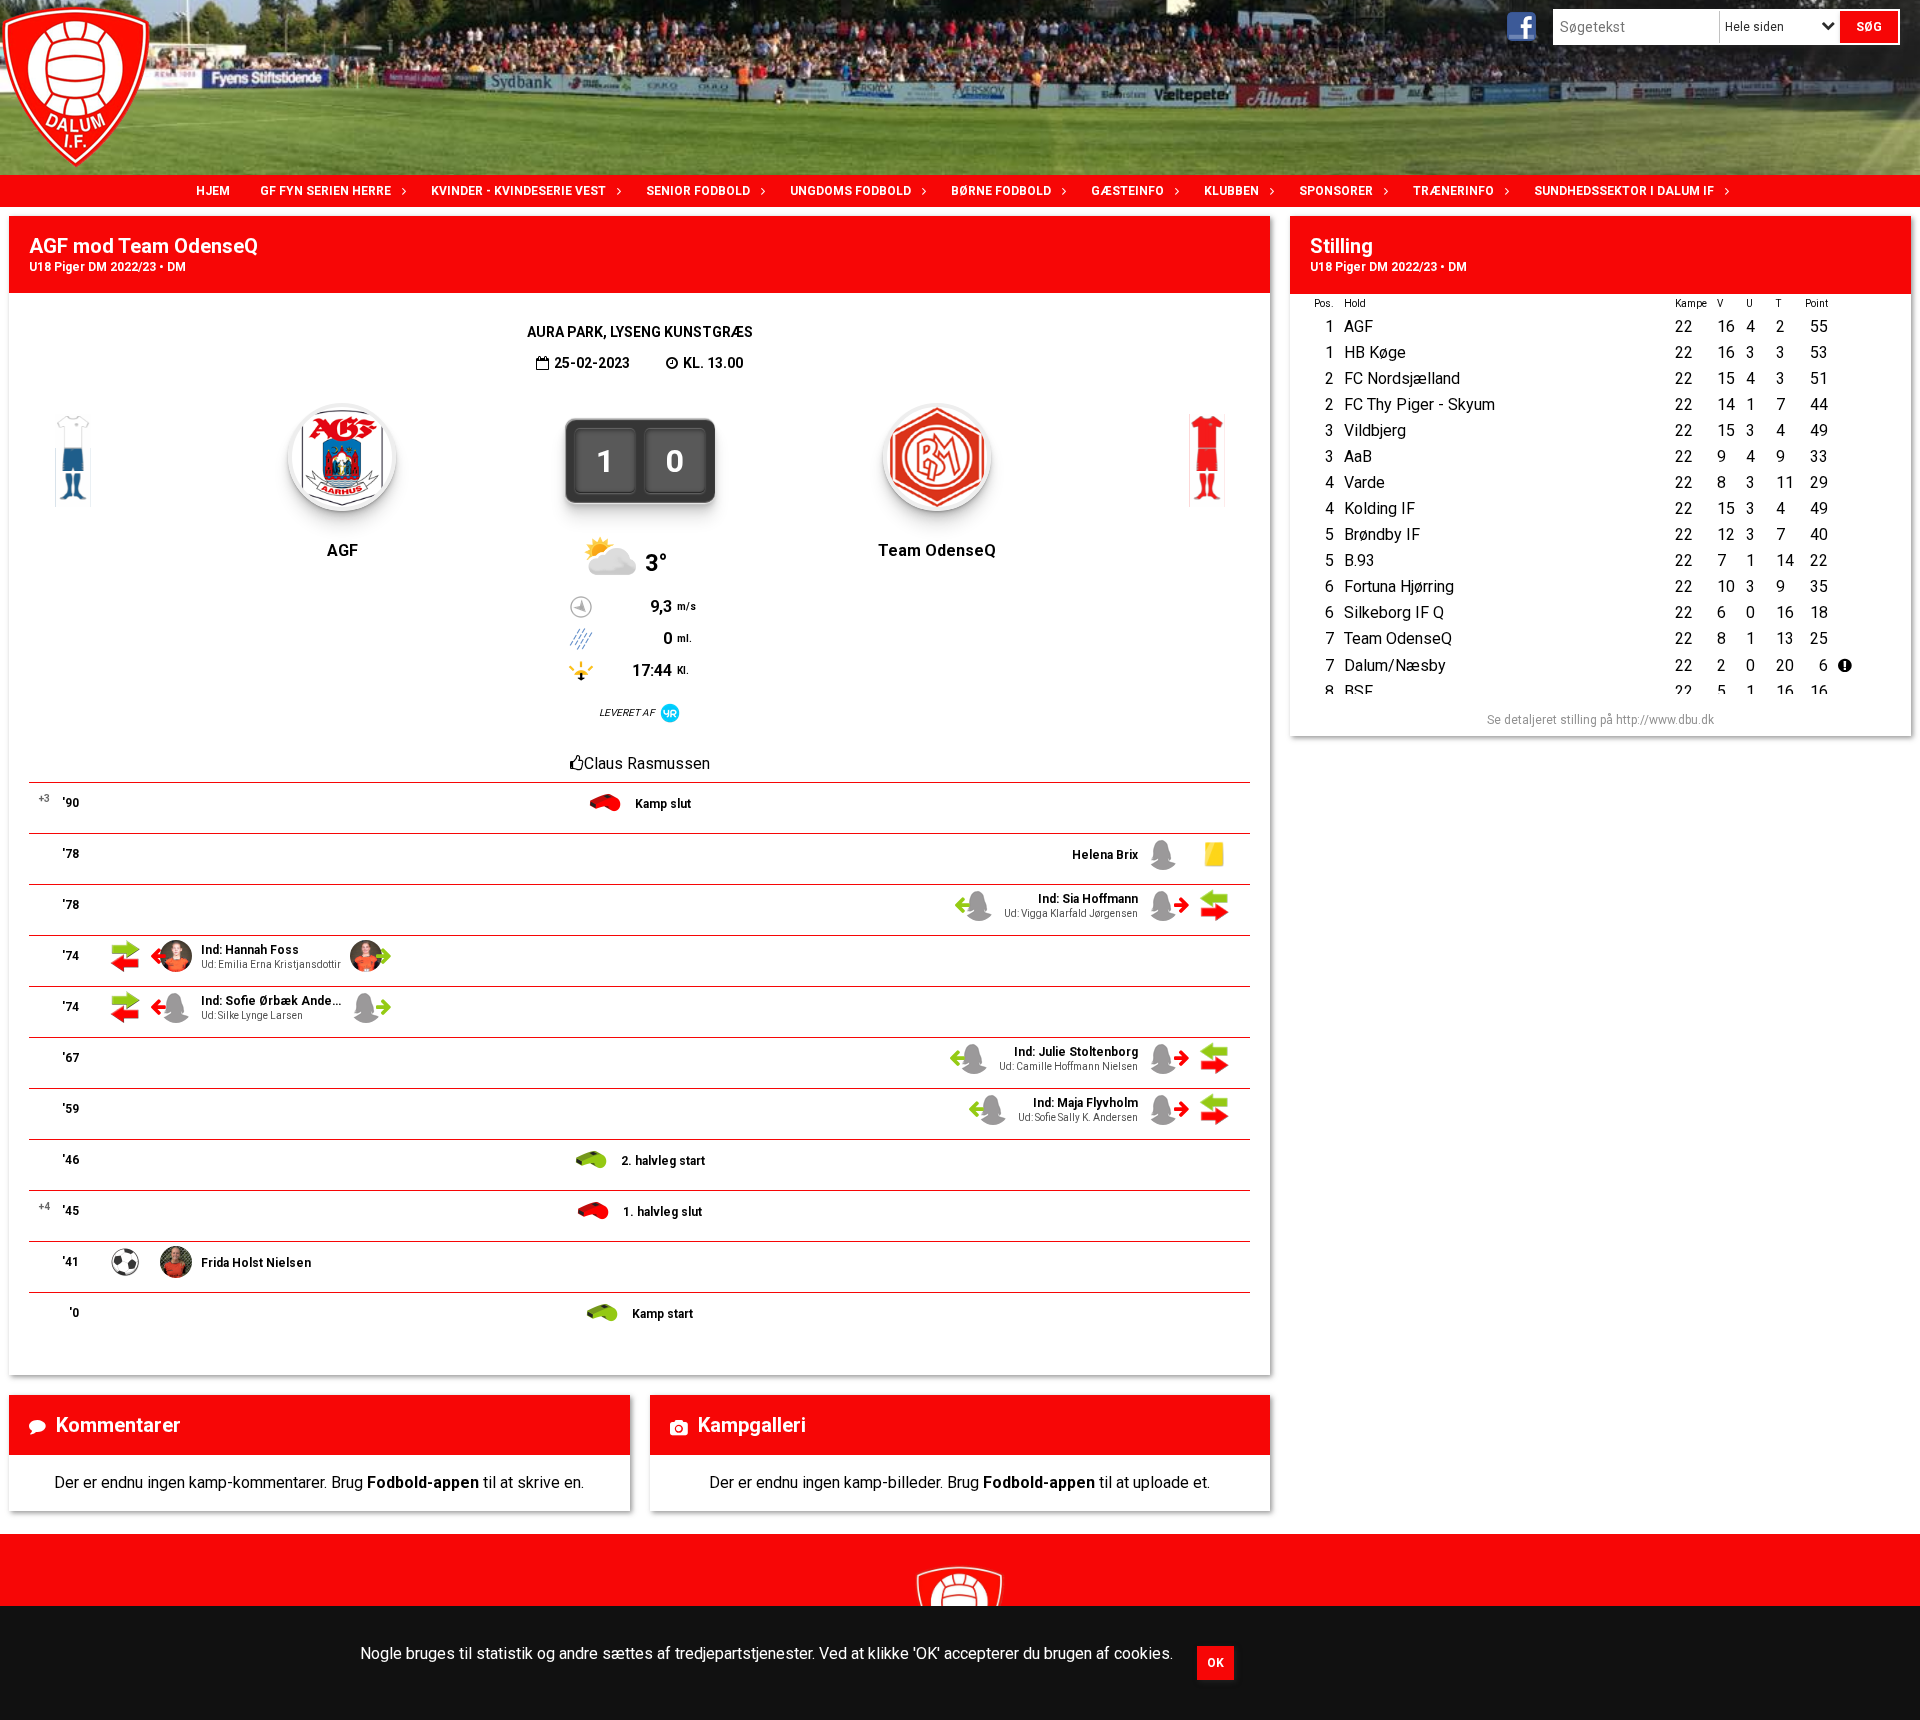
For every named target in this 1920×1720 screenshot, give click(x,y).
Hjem (213, 191)
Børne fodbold (1001, 191)
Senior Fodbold (698, 191)
